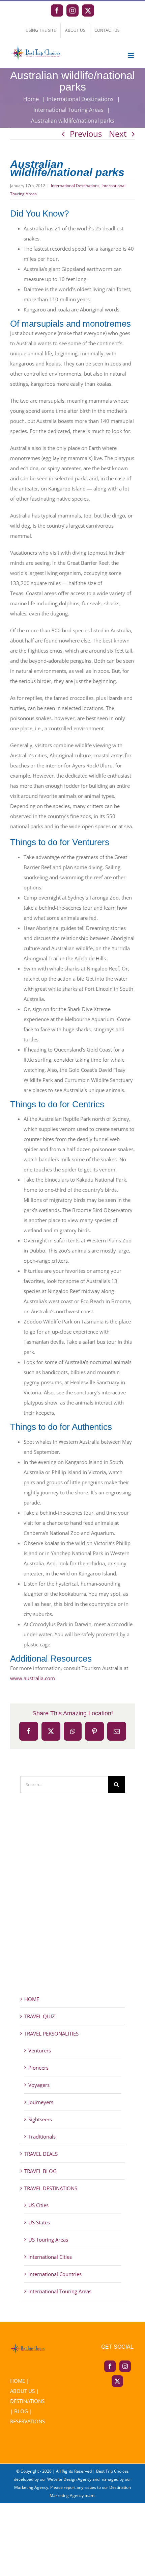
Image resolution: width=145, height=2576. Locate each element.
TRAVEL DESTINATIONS (51, 2188)
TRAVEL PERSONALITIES (51, 2034)
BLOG (21, 2411)
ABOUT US (22, 2391)
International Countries (55, 2274)
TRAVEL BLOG (40, 2171)
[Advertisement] (72, 1906)
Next (118, 134)
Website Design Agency (69, 2479)
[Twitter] (117, 2381)
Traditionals (42, 2137)
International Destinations (75, 186)
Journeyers (41, 2102)
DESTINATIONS (27, 2401)
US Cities (38, 2205)
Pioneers (38, 2068)
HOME (32, 1999)
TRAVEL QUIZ (40, 2016)
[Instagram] (125, 2366)
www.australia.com (33, 1678)
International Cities (50, 2257)
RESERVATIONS (27, 2421)
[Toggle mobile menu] (131, 55)
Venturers (40, 2050)
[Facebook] (110, 2366)
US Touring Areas (48, 2240)
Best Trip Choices (112, 2471)
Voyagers (39, 2085)
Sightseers (40, 2119)
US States (39, 2222)
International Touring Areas (60, 2291)
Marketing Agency (31, 2487)
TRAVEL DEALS (41, 2154)
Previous (86, 134)
